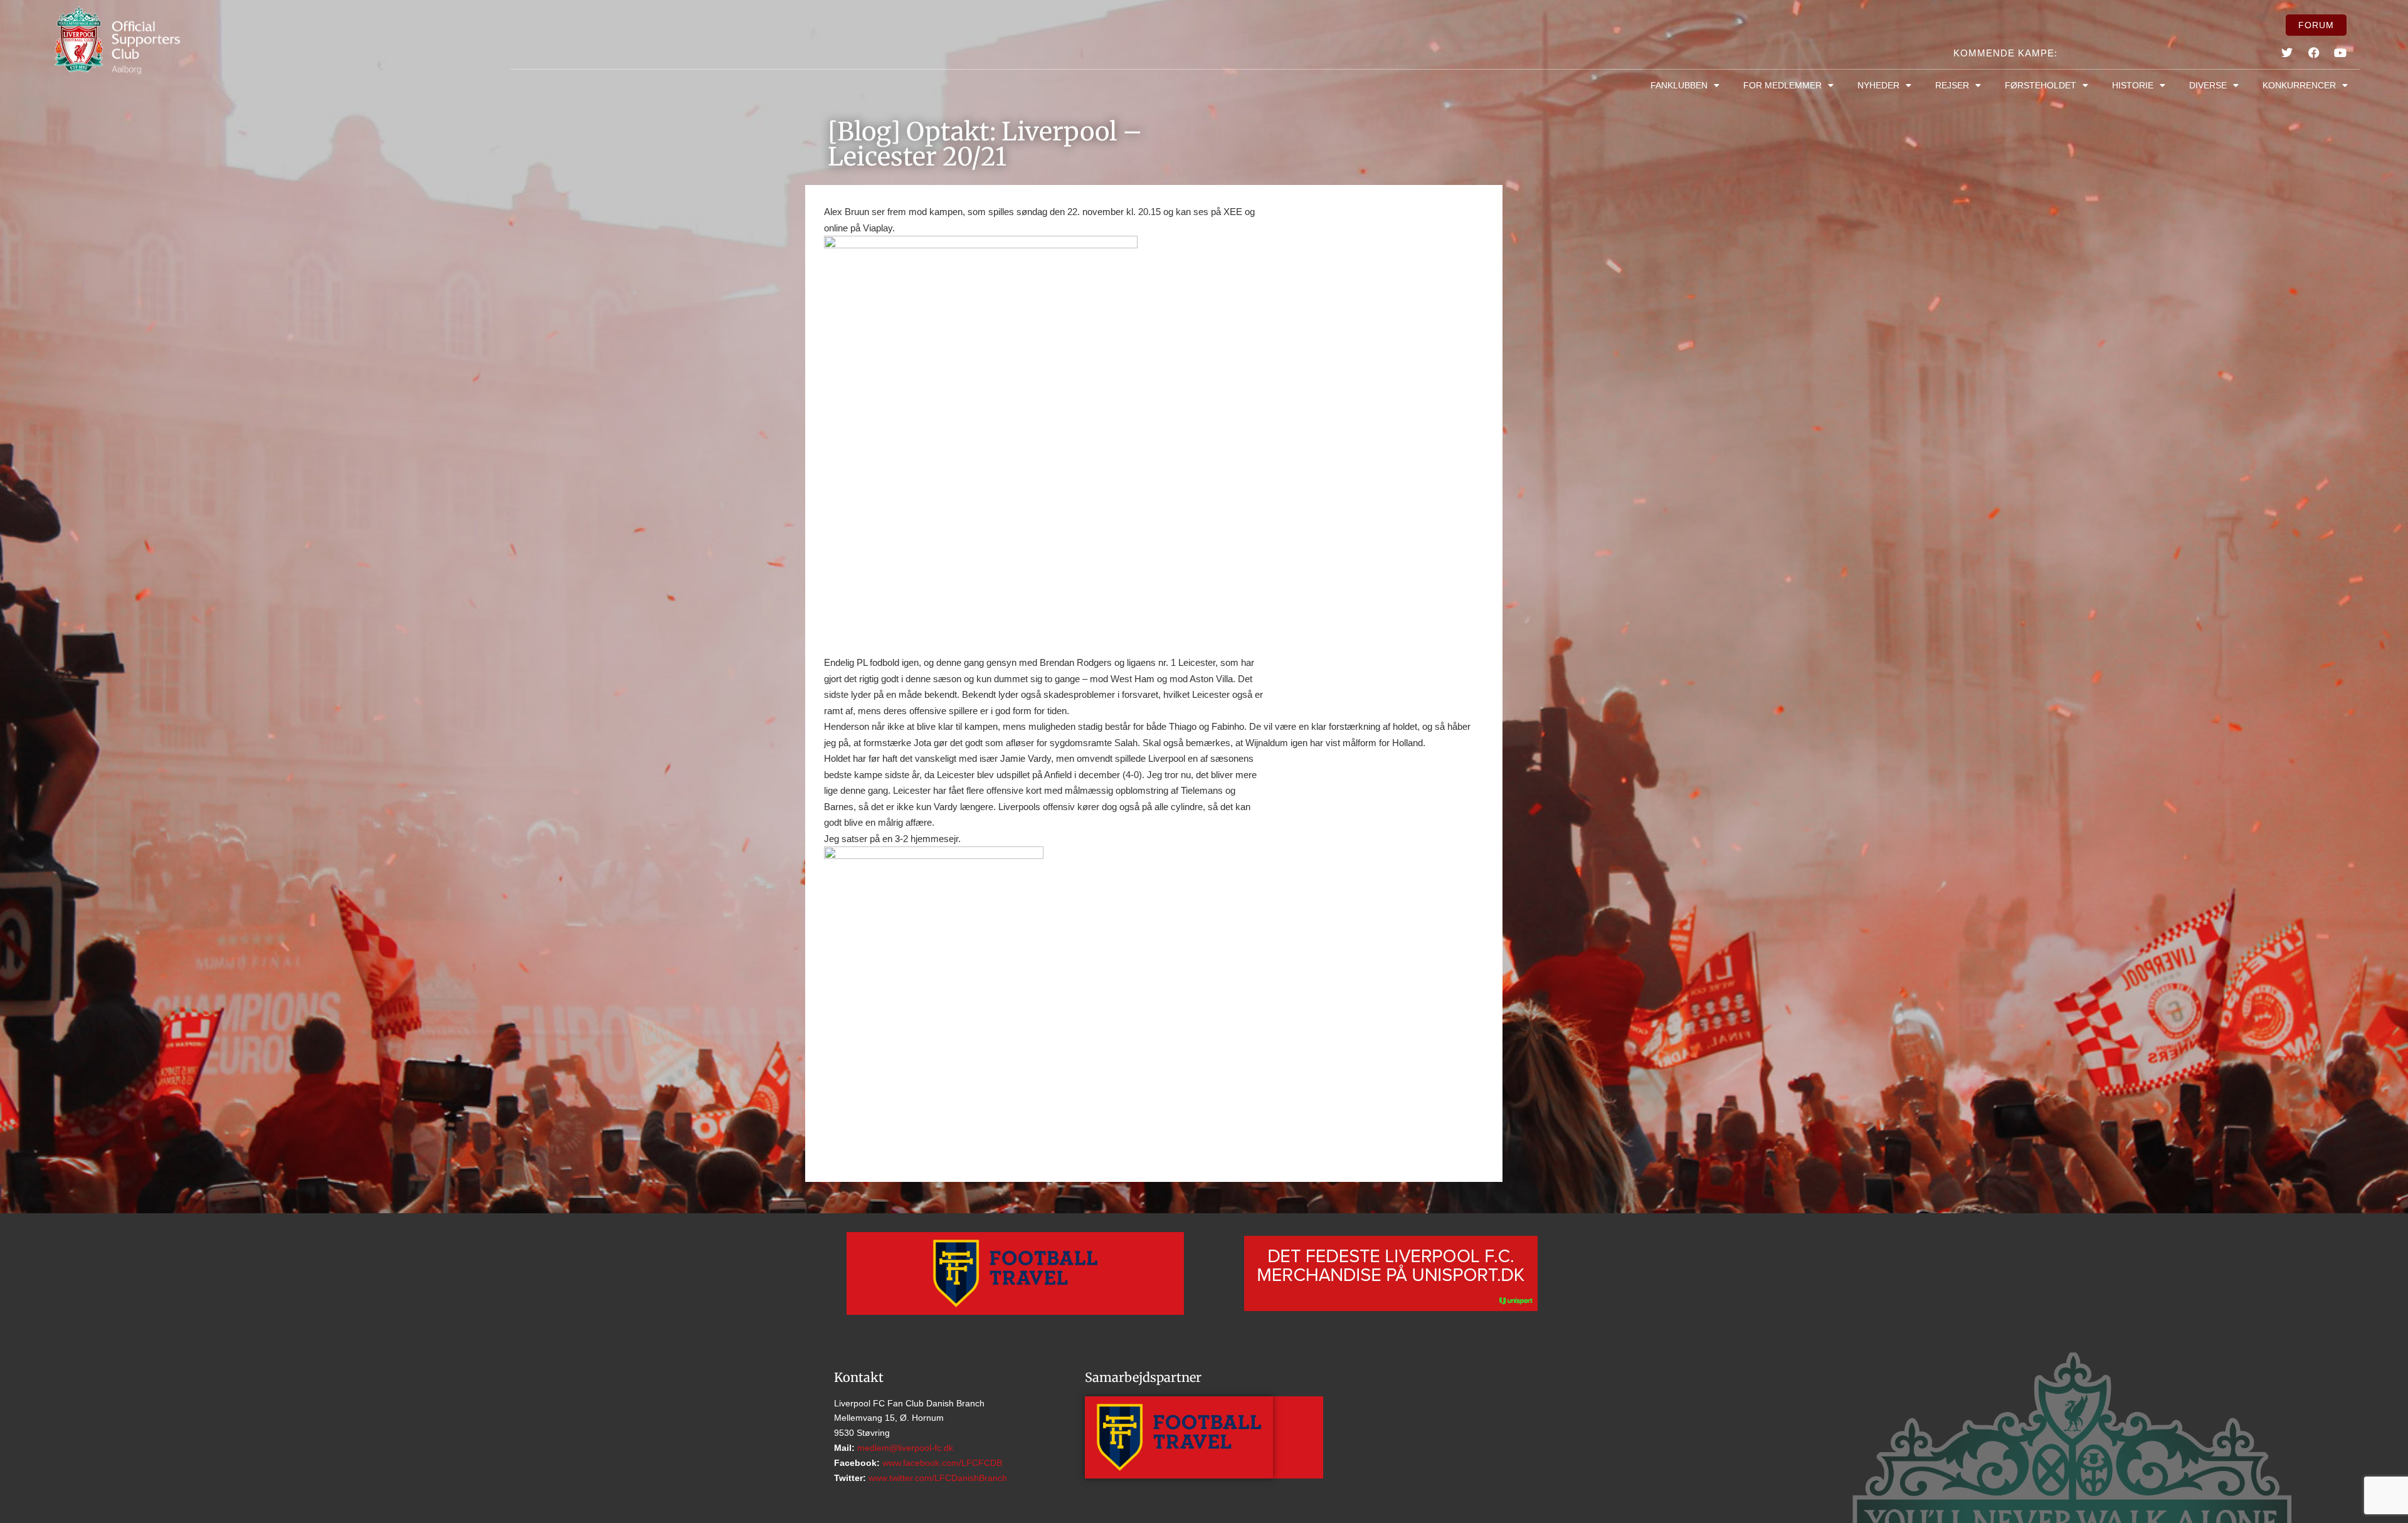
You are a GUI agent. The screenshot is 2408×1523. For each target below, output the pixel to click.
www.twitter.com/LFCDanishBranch (937, 1478)
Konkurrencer (2299, 85)
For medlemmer (1782, 85)
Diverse (2208, 85)
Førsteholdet (2041, 85)
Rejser (1952, 85)
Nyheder (1878, 85)
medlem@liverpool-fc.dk (904, 1448)
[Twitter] (2287, 53)
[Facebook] (2313, 53)
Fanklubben (1679, 85)
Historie (2133, 85)
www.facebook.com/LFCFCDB (941, 1463)
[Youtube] (2340, 53)
